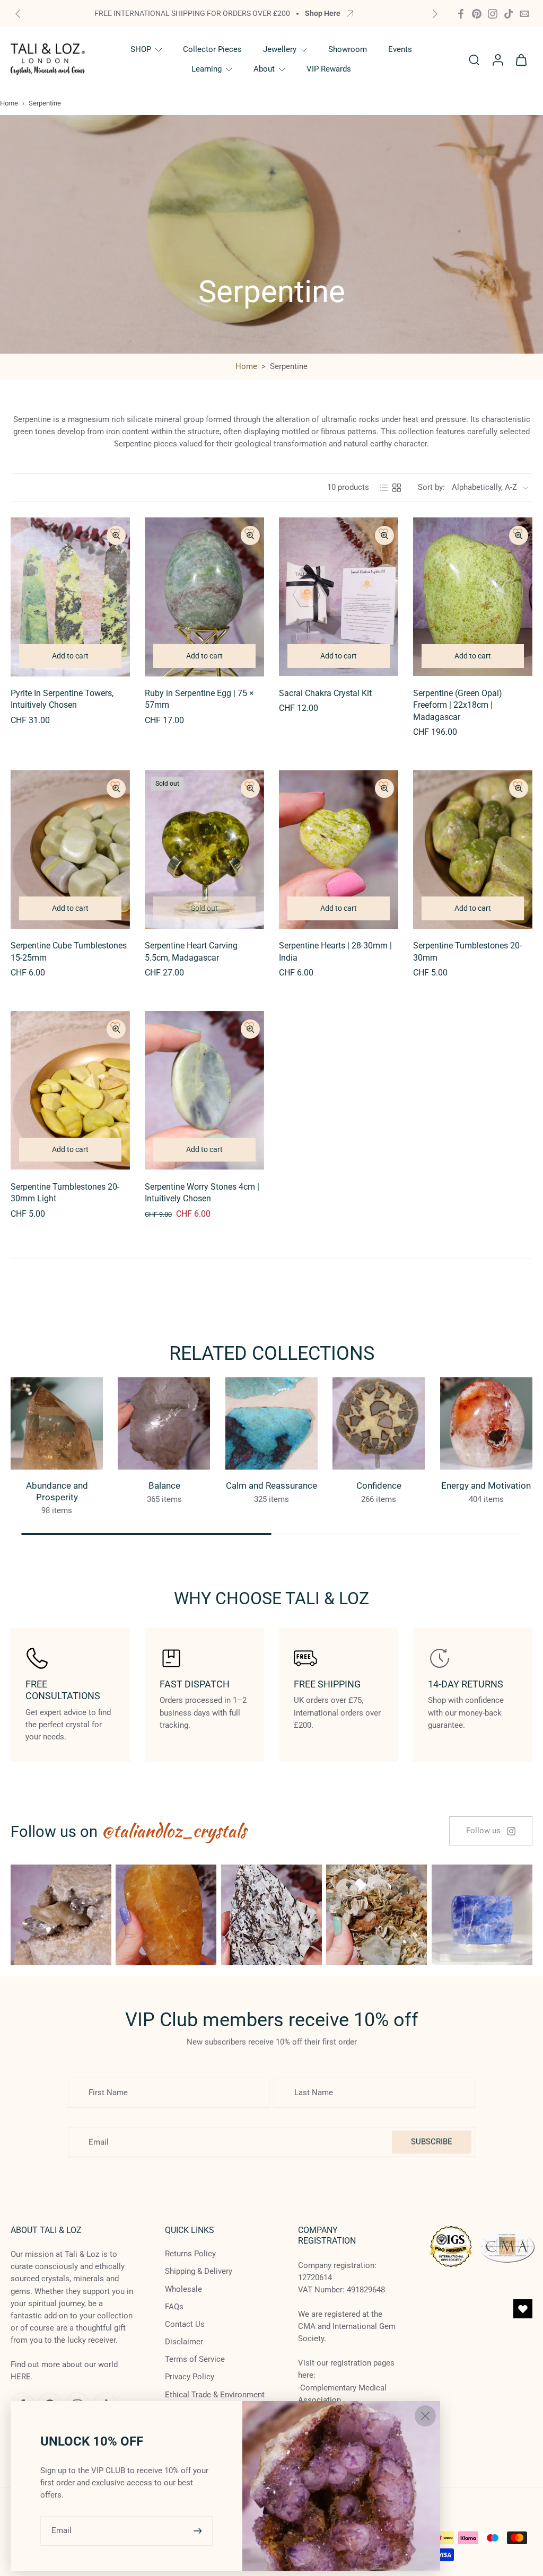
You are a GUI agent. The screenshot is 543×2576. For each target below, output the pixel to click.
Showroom (348, 49)
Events (400, 49)
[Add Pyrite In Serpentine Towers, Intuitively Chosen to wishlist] (115, 532)
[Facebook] (461, 14)
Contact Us (185, 2324)
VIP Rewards (329, 69)
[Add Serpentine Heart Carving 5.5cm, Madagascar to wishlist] (249, 785)
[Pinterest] (477, 14)
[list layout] (384, 488)
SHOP (141, 49)
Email (62, 2530)
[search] (474, 59)
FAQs (174, 2307)
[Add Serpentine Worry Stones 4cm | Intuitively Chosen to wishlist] (249, 1026)
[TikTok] (509, 14)
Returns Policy (190, 2254)
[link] (491, 1831)
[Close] (425, 2416)
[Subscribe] (199, 2531)
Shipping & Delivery (199, 2272)
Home (9, 103)
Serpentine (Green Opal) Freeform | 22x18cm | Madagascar (458, 705)
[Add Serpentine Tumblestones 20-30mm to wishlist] (518, 785)
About (264, 69)
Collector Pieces (212, 49)
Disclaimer (184, 2342)
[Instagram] (493, 14)
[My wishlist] (523, 2309)
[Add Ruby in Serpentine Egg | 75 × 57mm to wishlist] (249, 532)
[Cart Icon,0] (521, 59)
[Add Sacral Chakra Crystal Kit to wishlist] (383, 532)
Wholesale (183, 2289)
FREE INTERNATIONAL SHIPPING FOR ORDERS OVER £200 (192, 13)
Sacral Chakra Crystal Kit (325, 693)
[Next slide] (435, 14)
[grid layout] (397, 488)
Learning (207, 69)
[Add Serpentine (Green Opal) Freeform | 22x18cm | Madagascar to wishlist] (518, 532)
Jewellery (280, 49)
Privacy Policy (190, 2377)
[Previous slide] (18, 14)
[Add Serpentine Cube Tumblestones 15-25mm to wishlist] (115, 785)
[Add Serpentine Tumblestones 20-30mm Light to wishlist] (115, 1026)
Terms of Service (195, 2360)
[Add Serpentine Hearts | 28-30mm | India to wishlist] (383, 785)
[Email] (524, 14)
